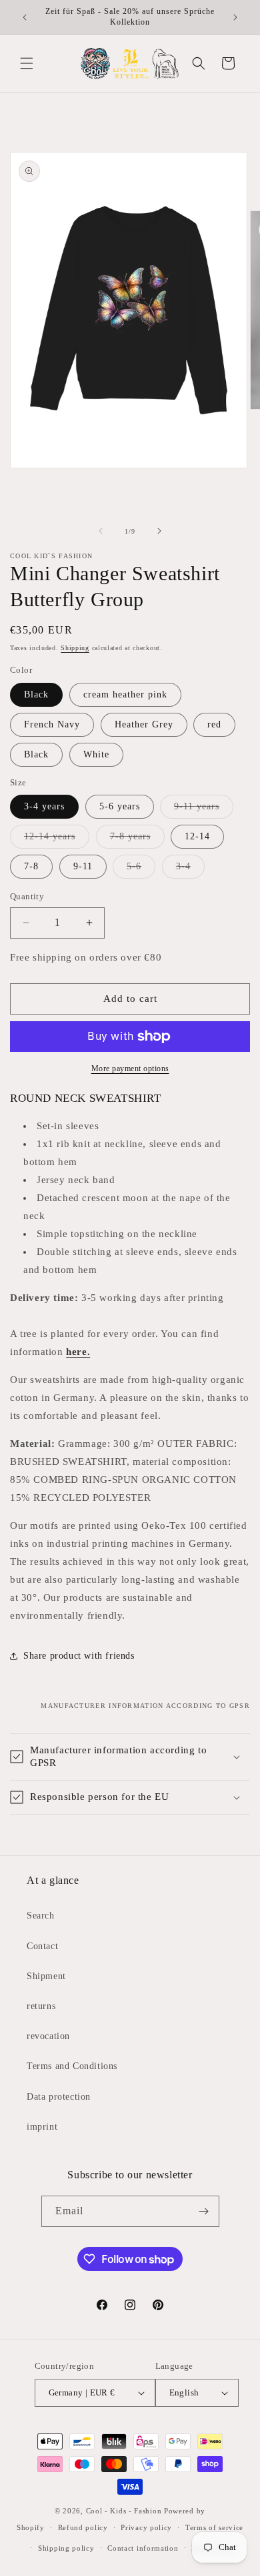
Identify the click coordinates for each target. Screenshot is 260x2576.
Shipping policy (66, 2548)
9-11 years (204, 810)
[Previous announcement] (25, 17)
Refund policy (83, 2527)
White (96, 754)
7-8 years (137, 840)
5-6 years (120, 806)
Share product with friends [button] (79, 1656)
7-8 (31, 866)
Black (36, 694)
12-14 (197, 836)
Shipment (46, 1976)
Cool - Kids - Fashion (124, 2511)
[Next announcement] (235, 17)
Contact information (143, 2548)
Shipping (75, 648)
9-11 (83, 866)
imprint (42, 2127)
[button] (27, 63)
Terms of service (214, 2527)
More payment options (130, 1069)
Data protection (59, 2097)
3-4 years (44, 806)
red (214, 724)
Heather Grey (144, 724)
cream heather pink (125, 694)
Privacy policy (146, 2527)
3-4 (190, 870)
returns (41, 2006)
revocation (48, 2036)
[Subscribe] (204, 2211)
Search (41, 1916)
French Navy (52, 724)
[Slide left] (101, 531)
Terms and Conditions (72, 2066)
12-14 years (57, 840)
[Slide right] (159, 531)
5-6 (141, 870)
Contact (42, 1946)
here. (78, 1352)
